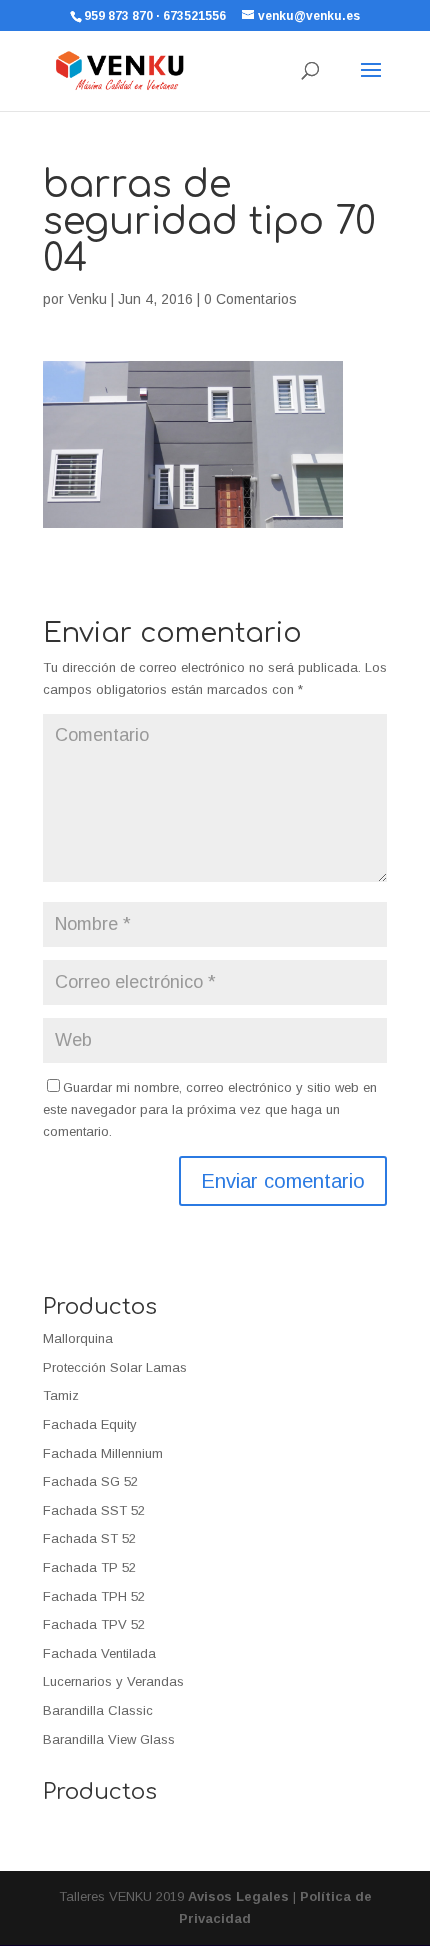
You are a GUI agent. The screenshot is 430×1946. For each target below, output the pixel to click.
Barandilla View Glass (109, 1739)
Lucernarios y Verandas (113, 1681)
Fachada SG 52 (90, 1481)
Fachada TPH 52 (94, 1596)
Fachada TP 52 (89, 1567)
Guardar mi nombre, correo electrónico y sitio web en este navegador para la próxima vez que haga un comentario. (210, 1109)
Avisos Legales (238, 1896)
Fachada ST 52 (89, 1538)
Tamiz (61, 1395)
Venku (87, 299)
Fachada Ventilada (99, 1653)
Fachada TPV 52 (94, 1624)
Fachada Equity (90, 1424)
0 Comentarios (250, 299)
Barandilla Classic (98, 1710)
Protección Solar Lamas (115, 1367)
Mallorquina (78, 1338)
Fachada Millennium (103, 1453)
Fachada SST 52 (94, 1510)
